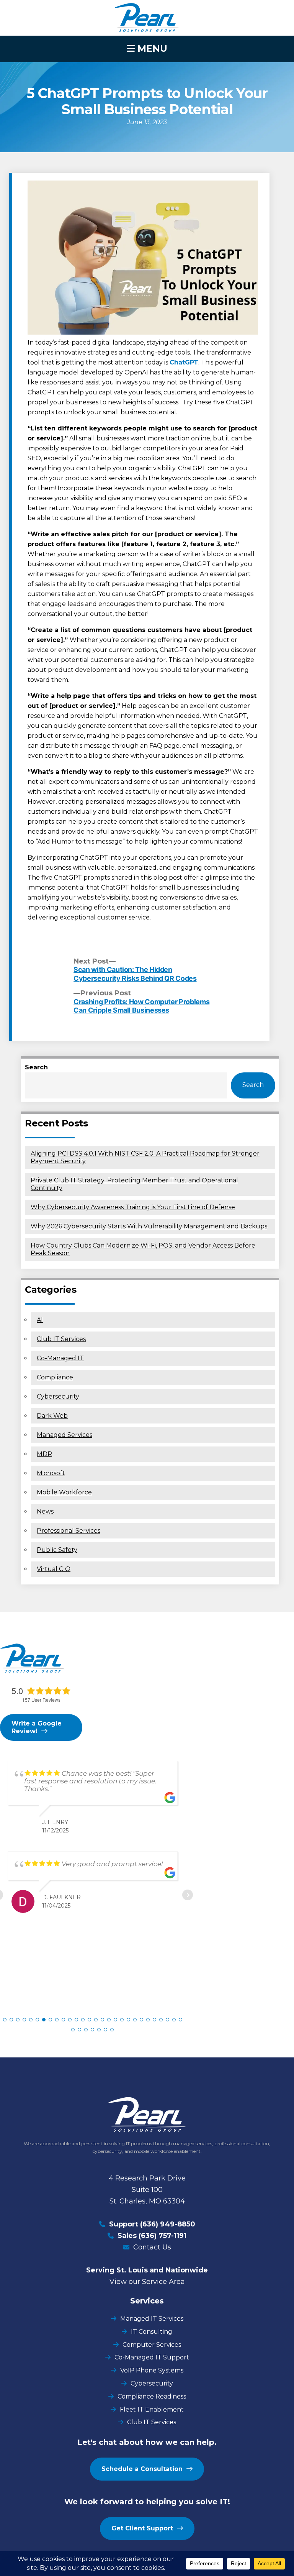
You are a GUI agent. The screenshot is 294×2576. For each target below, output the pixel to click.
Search (36, 1067)
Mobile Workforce (64, 1492)
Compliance (55, 1377)
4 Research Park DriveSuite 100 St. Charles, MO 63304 (147, 2190)
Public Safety (57, 1550)
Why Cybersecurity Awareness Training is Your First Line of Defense (133, 1207)
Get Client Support (142, 2528)
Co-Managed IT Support (152, 2357)
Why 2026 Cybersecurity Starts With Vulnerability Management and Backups (149, 1226)
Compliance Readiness (152, 2396)
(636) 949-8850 (168, 2224)
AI (40, 1320)
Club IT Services (61, 1339)
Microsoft (51, 1473)
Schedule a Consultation (142, 2469)
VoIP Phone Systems (152, 2370)
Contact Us (152, 2247)
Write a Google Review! (37, 1727)
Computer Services (152, 2345)
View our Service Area (147, 2282)
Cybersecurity (58, 1396)
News (45, 1511)
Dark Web (52, 1416)
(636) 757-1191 (163, 2236)
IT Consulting (152, 2332)
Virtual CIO (54, 1569)
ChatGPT (184, 362)
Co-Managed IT (60, 1358)
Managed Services (65, 1435)
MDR (44, 1454)
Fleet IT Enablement (152, 2409)
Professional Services (69, 1531)
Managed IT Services (152, 2319)
